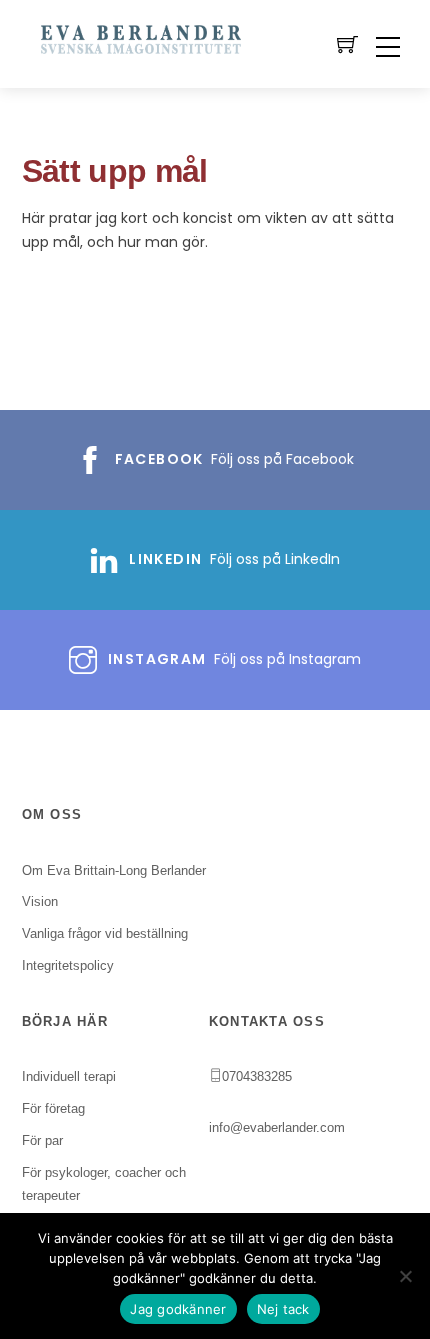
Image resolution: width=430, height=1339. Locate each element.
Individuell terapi (69, 1076)
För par (42, 1140)
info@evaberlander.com (277, 1127)
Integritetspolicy (68, 965)
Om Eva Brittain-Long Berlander (114, 870)
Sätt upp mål (115, 171)
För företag (53, 1108)
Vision (40, 901)
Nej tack (283, 1309)
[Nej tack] (405, 1276)
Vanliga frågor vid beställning (105, 933)
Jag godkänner (178, 1309)
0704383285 (257, 1076)
